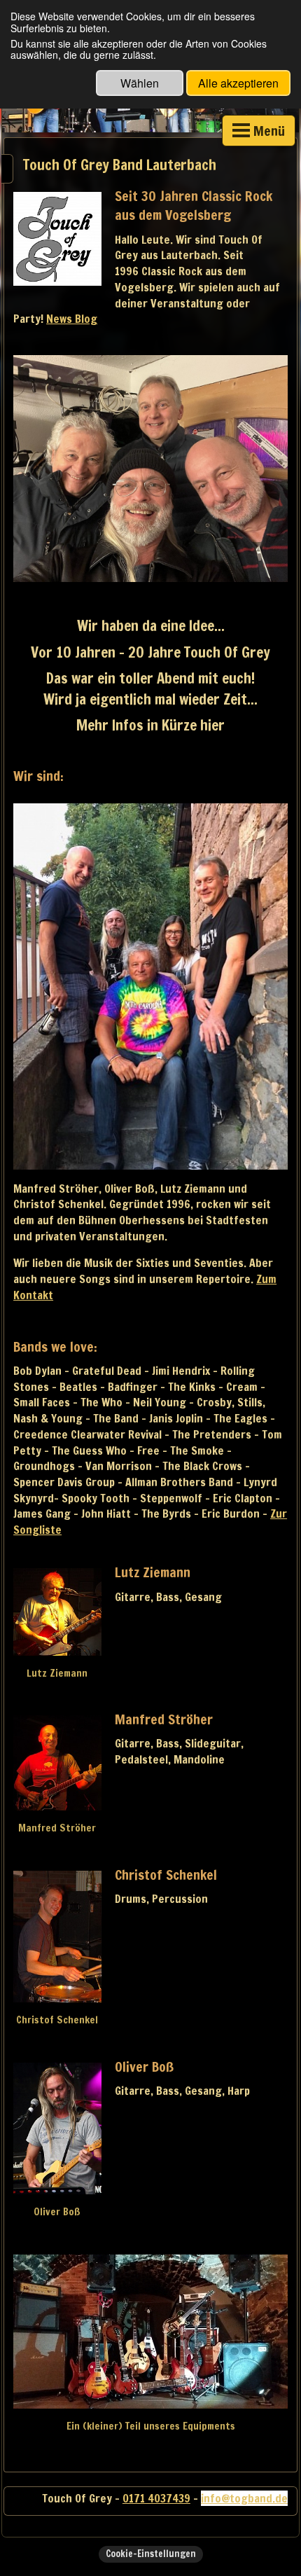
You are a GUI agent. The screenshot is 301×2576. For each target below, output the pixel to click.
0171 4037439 (156, 2498)
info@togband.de (244, 2498)
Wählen (140, 83)
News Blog (72, 319)
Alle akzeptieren (238, 83)
